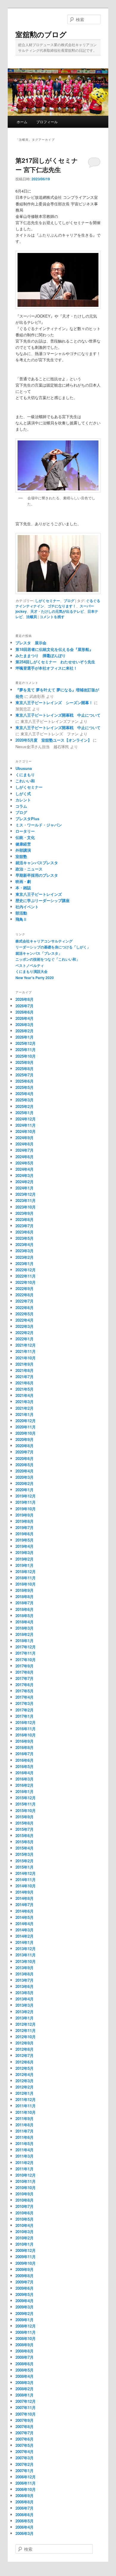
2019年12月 (26, 1496)
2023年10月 (26, 1207)
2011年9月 (25, 2118)
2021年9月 (25, 1364)
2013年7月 (25, 1980)
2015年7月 (25, 1829)
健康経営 (23, 844)
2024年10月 (26, 1131)
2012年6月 (25, 2062)
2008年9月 (25, 2345)
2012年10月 (26, 2037)
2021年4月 (25, 1395)
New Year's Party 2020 (35, 978)
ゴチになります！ (62, 606)
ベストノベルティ (30, 965)
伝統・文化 (25, 837)
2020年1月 (25, 1490)
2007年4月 (25, 2451)
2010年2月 (25, 2238)
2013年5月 (25, 1993)
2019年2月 (25, 1559)
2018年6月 (25, 1609)
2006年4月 (25, 2527)
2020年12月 (26, 1421)
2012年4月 (25, 2074)
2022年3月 (25, 1326)
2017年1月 (25, 1716)
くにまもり (25, 774)
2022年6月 (25, 1307)
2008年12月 (26, 2326)
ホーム (22, 122)
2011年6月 (25, 2137)
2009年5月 (25, 2294)
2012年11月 (26, 2030)
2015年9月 (25, 1817)
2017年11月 (26, 1653)
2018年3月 (25, 1628)
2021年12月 (26, 1345)
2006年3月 (25, 2533)
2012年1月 (25, 2093)
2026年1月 (25, 1037)
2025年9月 (25, 1062)
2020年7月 (25, 1452)
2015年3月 (25, 1854)
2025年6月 (25, 1081)
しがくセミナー (48, 601)
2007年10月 (26, 2414)
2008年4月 (25, 2376)
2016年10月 (26, 1735)
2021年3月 (25, 1402)
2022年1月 (25, 1339)
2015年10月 (26, 1810)
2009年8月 (25, 2276)
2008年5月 (25, 2370)
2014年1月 (25, 1942)
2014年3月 (25, 1930)
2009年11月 (26, 2257)
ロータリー (25, 831)
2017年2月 (25, 1710)
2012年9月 (25, 2043)
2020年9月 (25, 1439)
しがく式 (23, 794)
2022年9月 (25, 1288)
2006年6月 (25, 2515)
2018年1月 (25, 1641)
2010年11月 (26, 2181)
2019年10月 (26, 1509)
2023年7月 (25, 1226)
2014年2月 (25, 1936)
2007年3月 (25, 2458)
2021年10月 (26, 1358)
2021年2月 (25, 1408)
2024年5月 (25, 1163)
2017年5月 (25, 1691)
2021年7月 (25, 1377)
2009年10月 (26, 2263)
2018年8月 (25, 1596)
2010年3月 (25, 2232)
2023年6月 (25, 1232)
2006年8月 (25, 2502)
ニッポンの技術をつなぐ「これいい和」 (48, 959)
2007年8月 (25, 2426)
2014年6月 (25, 1911)
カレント (23, 800)
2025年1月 (25, 1113)
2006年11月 (26, 2483)
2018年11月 (26, 1578)
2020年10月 (26, 1433)
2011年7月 (25, 2131)
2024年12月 (26, 1119)
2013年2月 (25, 2012)
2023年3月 (25, 1251)
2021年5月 (25, 1389)
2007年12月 (26, 2401)
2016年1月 (25, 1791)
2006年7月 (25, 2508)
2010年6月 (25, 2213)
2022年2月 (25, 1332)
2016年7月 (25, 1754)
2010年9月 (25, 2194)
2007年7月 (25, 2433)
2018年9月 (25, 1590)
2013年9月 (25, 1968)
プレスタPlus (27, 819)
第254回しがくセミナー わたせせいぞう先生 (55, 662)
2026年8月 (25, 999)
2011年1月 (25, 2169)
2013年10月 (26, 1961)
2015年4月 (25, 1848)
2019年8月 (25, 1521)
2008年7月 (25, 2357)
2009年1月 (25, 2320)
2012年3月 (25, 2081)
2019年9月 (25, 1515)
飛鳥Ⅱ (21, 919)
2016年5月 (25, 1766)
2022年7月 (25, 1301)
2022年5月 (25, 1314)
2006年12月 (26, 2477)
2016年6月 (25, 1760)
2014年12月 (26, 1873)
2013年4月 (25, 1999)
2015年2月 (25, 1861)
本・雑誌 (23, 888)
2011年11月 (26, 2106)
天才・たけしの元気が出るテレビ (57, 611)
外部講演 (23, 850)
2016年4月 (25, 1773)
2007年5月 (25, 2445)
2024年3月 (25, 1175)
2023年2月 (25, 1257)
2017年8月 (25, 1672)
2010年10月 (26, 2187)
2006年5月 (25, 2521)
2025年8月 (25, 1069)
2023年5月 (25, 1238)
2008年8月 (25, 2351)
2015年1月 (25, 1867)
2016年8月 (25, 1747)
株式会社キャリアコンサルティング (44, 941)
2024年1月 (25, 1188)
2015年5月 (25, 1842)
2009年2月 (25, 2313)
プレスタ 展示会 (31, 643)
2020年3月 (25, 1477)
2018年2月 (25, 1634)
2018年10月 (26, 1584)
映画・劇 (23, 881)
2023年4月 (25, 1244)
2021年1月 (25, 1414)
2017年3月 (25, 1703)
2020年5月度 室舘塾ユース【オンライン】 (54, 740)
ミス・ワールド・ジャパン (39, 825)
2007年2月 (25, 2464)
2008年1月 (25, 2395)
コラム (21, 806)
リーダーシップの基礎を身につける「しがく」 (53, 947)
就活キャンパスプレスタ (37, 863)
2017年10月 (26, 1660)
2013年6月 (25, 1986)
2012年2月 (25, 2087)
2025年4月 (25, 1094)
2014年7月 (25, 1904)
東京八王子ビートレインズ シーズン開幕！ (54, 702)
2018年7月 (25, 1603)
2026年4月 (25, 1018)
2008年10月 (26, 2338)
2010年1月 (25, 2244)
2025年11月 (26, 1049)
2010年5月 (25, 2219)
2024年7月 (25, 1150)
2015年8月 (25, 1823)
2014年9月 (25, 1892)
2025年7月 (25, 1075)
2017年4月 (25, 1697)
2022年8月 (25, 1295)
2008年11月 (26, 2332)
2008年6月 (25, 2364)
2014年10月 (26, 1886)
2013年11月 (26, 1955)
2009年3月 (25, 2307)
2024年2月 (25, 1182)
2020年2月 (25, 1483)
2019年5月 (25, 1540)
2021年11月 (26, 1351)
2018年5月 (25, 1616)
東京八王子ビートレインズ (39, 894)
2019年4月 (25, 1546)
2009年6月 (25, 2288)
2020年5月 (25, 1465)
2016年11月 (26, 1729)
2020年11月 (26, 1427)
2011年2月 (25, 2162)
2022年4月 (25, 1320)
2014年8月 (25, 1898)
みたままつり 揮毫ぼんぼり (41, 655)
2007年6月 (25, 2439)
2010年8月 (25, 2200)
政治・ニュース (29, 869)
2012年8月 (25, 2049)
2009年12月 (26, 2250)
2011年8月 (25, 2125)
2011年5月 (25, 2143)
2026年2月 (25, 1031)
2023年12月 (26, 1194)
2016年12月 (26, 1722)
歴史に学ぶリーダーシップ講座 (43, 900)
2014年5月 (25, 1917)
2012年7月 (25, 2055)
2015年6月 (25, 1835)
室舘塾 (21, 856)
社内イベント (27, 907)
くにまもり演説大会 (32, 971)
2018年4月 (25, 1622)
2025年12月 (26, 1043)
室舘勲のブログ (41, 34)
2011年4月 (25, 2150)
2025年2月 (25, 1106)
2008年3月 (25, 2382)
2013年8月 (25, 1974)
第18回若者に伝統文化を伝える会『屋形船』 (54, 649)
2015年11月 (26, 1804)
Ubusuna (24, 768)
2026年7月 (25, 1006)
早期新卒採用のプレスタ (37, 875)
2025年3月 (25, 1100)
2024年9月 (25, 1138)
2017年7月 (25, 1678)
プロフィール (47, 122)
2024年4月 (25, 1169)
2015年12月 (26, 1798)
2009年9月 (25, 2269)
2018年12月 (26, 1571)
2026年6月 (25, 1012)
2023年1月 (25, 1263)
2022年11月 (26, 1276)
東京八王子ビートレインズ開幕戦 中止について (58, 715)
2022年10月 (26, 1282)
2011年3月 (25, 2156)
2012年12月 (26, 2024)
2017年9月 (25, 1666)
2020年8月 (25, 1446)
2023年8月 (25, 1219)
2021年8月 (25, 1370)
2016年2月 (25, 1785)
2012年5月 (25, 2068)
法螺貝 (32, 617)
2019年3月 (25, 1552)
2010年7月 (25, 2206)
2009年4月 (25, 2301)
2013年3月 (25, 2005)
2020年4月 (25, 1471)
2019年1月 (25, 1565)
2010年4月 (25, 2225)
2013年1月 (25, 2018)
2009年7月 (25, 2282)
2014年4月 (25, 1924)
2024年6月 (25, 1157)
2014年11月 (26, 1879)
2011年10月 (26, 2112)
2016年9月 (25, 1741)
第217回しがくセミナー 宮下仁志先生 (47, 165)
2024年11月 (26, 1125)
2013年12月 (26, 1949)
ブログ (69, 601)
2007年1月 (25, 2471)
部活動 (21, 913)
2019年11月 (26, 1502)
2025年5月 (25, 1087)
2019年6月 (25, 1534)
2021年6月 (25, 1383)
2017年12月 (26, 1647)
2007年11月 (26, 2407)
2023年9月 (25, 1213)
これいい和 (25, 781)
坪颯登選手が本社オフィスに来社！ (46, 668)
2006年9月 (25, 2495)
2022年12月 (26, 1270)
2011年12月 (26, 2099)
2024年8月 (25, 1144)
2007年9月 (25, 2420)
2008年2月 (25, 2389)
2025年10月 (26, 1056)
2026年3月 (25, 1024)
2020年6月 (25, 1458)
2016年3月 (25, 1779)
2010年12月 (26, 2175)
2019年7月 (25, 1527)
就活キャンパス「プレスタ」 (39, 953)
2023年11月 (26, 1200)
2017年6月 (25, 1685)
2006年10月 (26, 2489)
